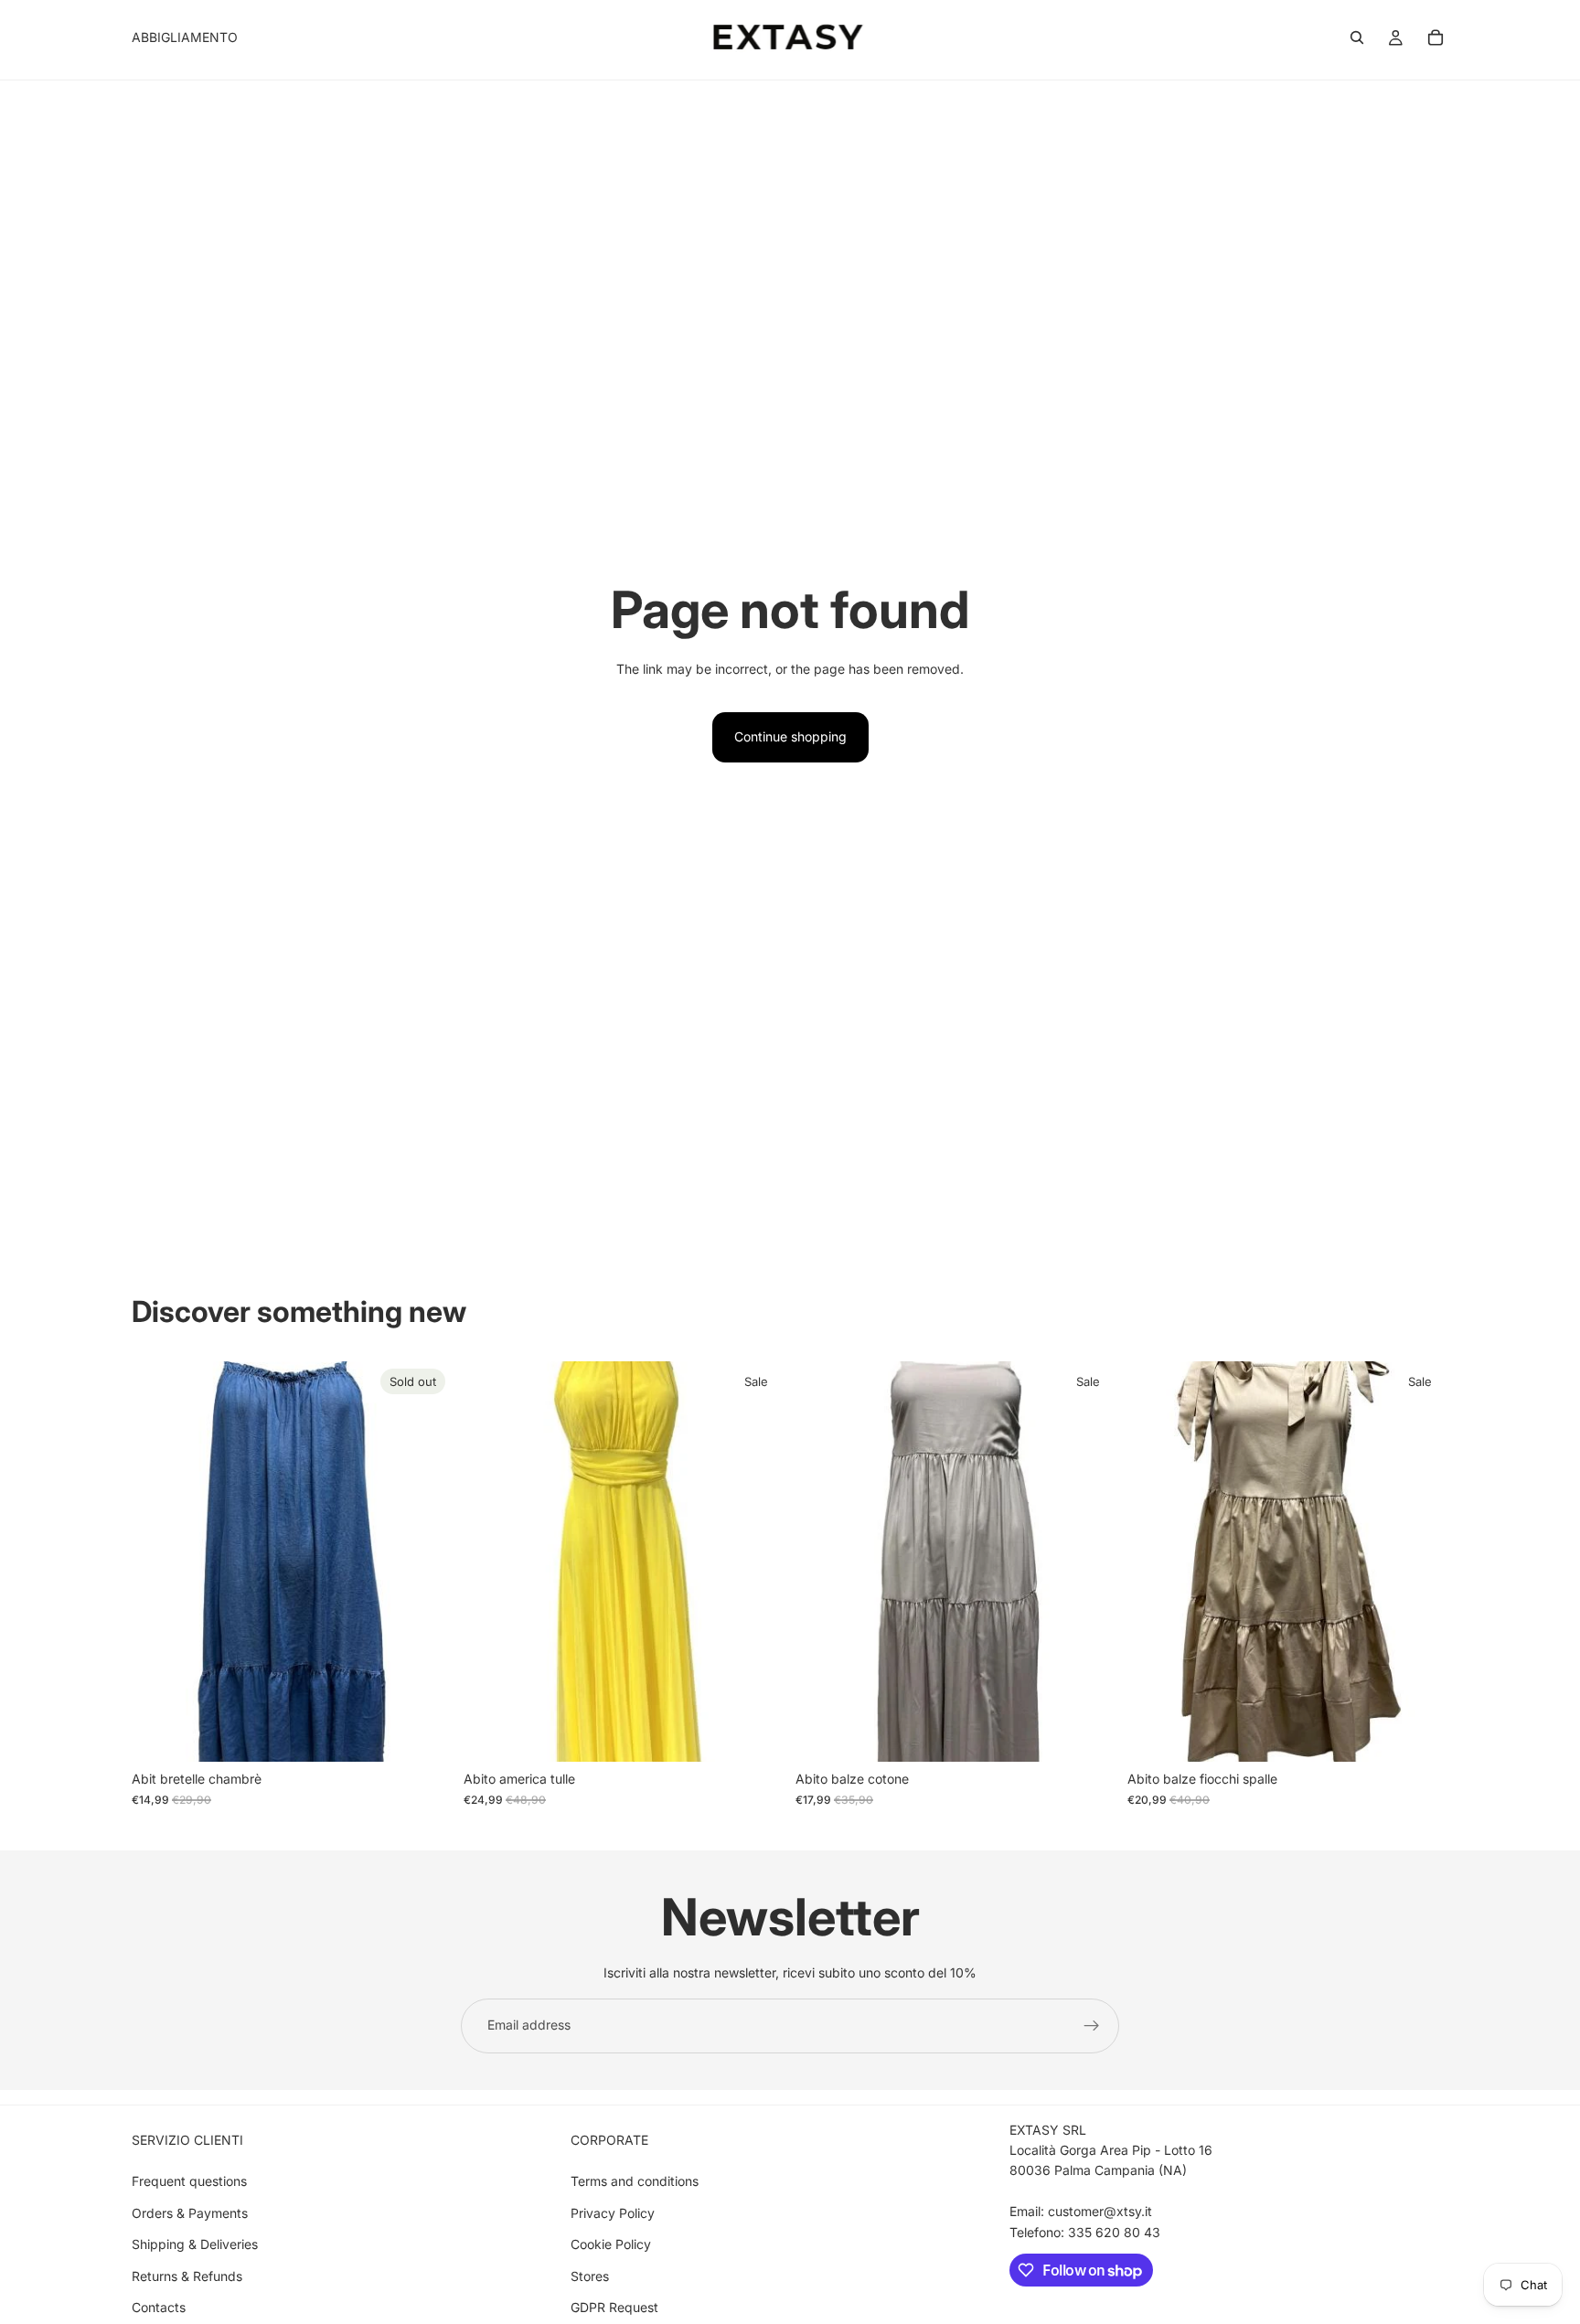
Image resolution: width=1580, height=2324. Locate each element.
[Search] (1357, 37)
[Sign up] (1092, 2026)
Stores (590, 2276)
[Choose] (756, 1734)
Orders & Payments (190, 2213)
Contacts (159, 2307)
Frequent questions (189, 2181)
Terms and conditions (635, 2181)
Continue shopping (790, 736)
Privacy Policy (613, 2213)
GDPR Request (614, 2307)
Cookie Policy (611, 2244)
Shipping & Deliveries (195, 2244)
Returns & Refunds (187, 2276)
